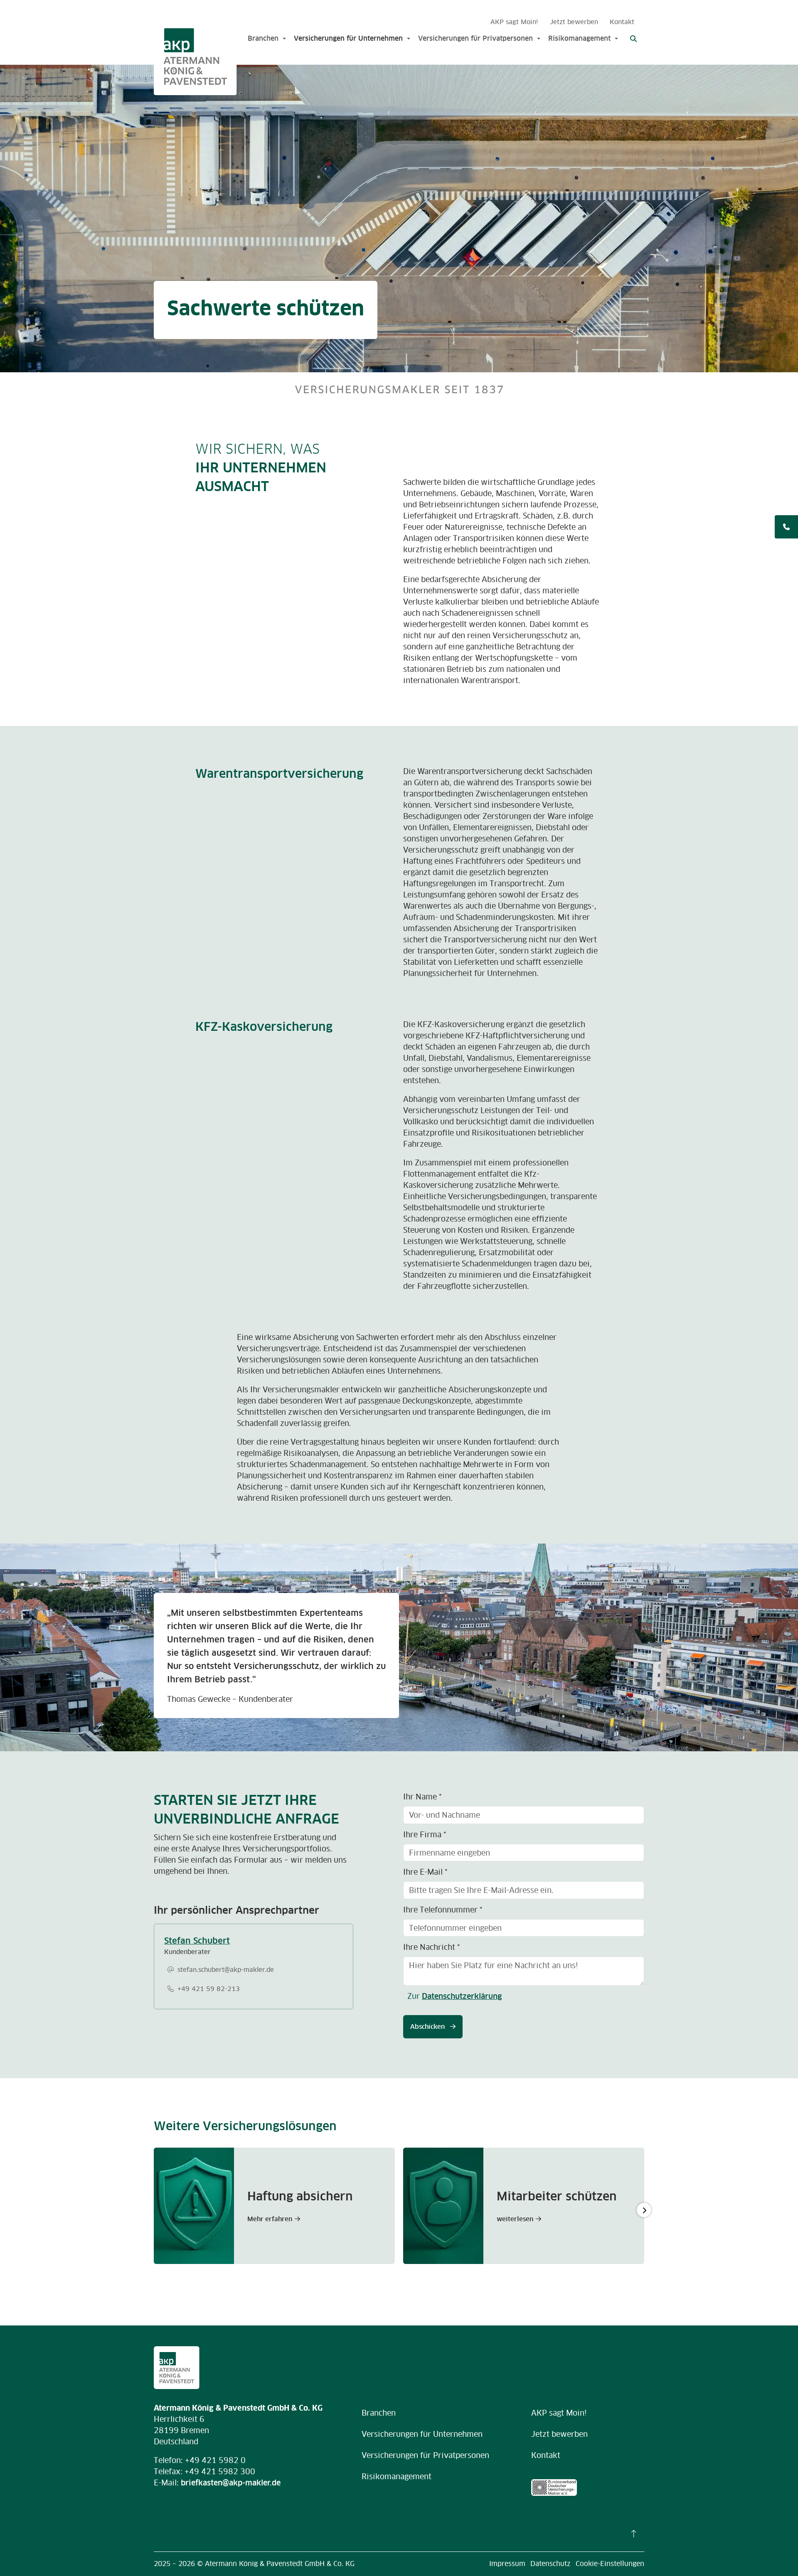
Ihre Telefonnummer (443, 1910)
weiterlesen (515, 2219)
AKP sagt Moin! (514, 22)
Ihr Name (422, 1797)
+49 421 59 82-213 (209, 1989)
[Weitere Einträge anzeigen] (644, 2210)
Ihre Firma (425, 1835)
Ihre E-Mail (425, 1872)
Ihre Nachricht (431, 1947)
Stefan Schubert (197, 1941)
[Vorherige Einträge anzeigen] (154, 2210)
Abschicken (428, 2027)
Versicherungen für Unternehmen (348, 38)
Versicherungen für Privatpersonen (475, 38)
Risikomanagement (579, 38)
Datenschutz (550, 2564)
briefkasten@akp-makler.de (231, 2483)
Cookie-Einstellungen (610, 2564)
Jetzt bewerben (574, 22)
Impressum (507, 2564)
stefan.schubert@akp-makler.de (226, 1970)
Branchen (263, 38)
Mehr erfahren (270, 2219)
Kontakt (622, 22)
